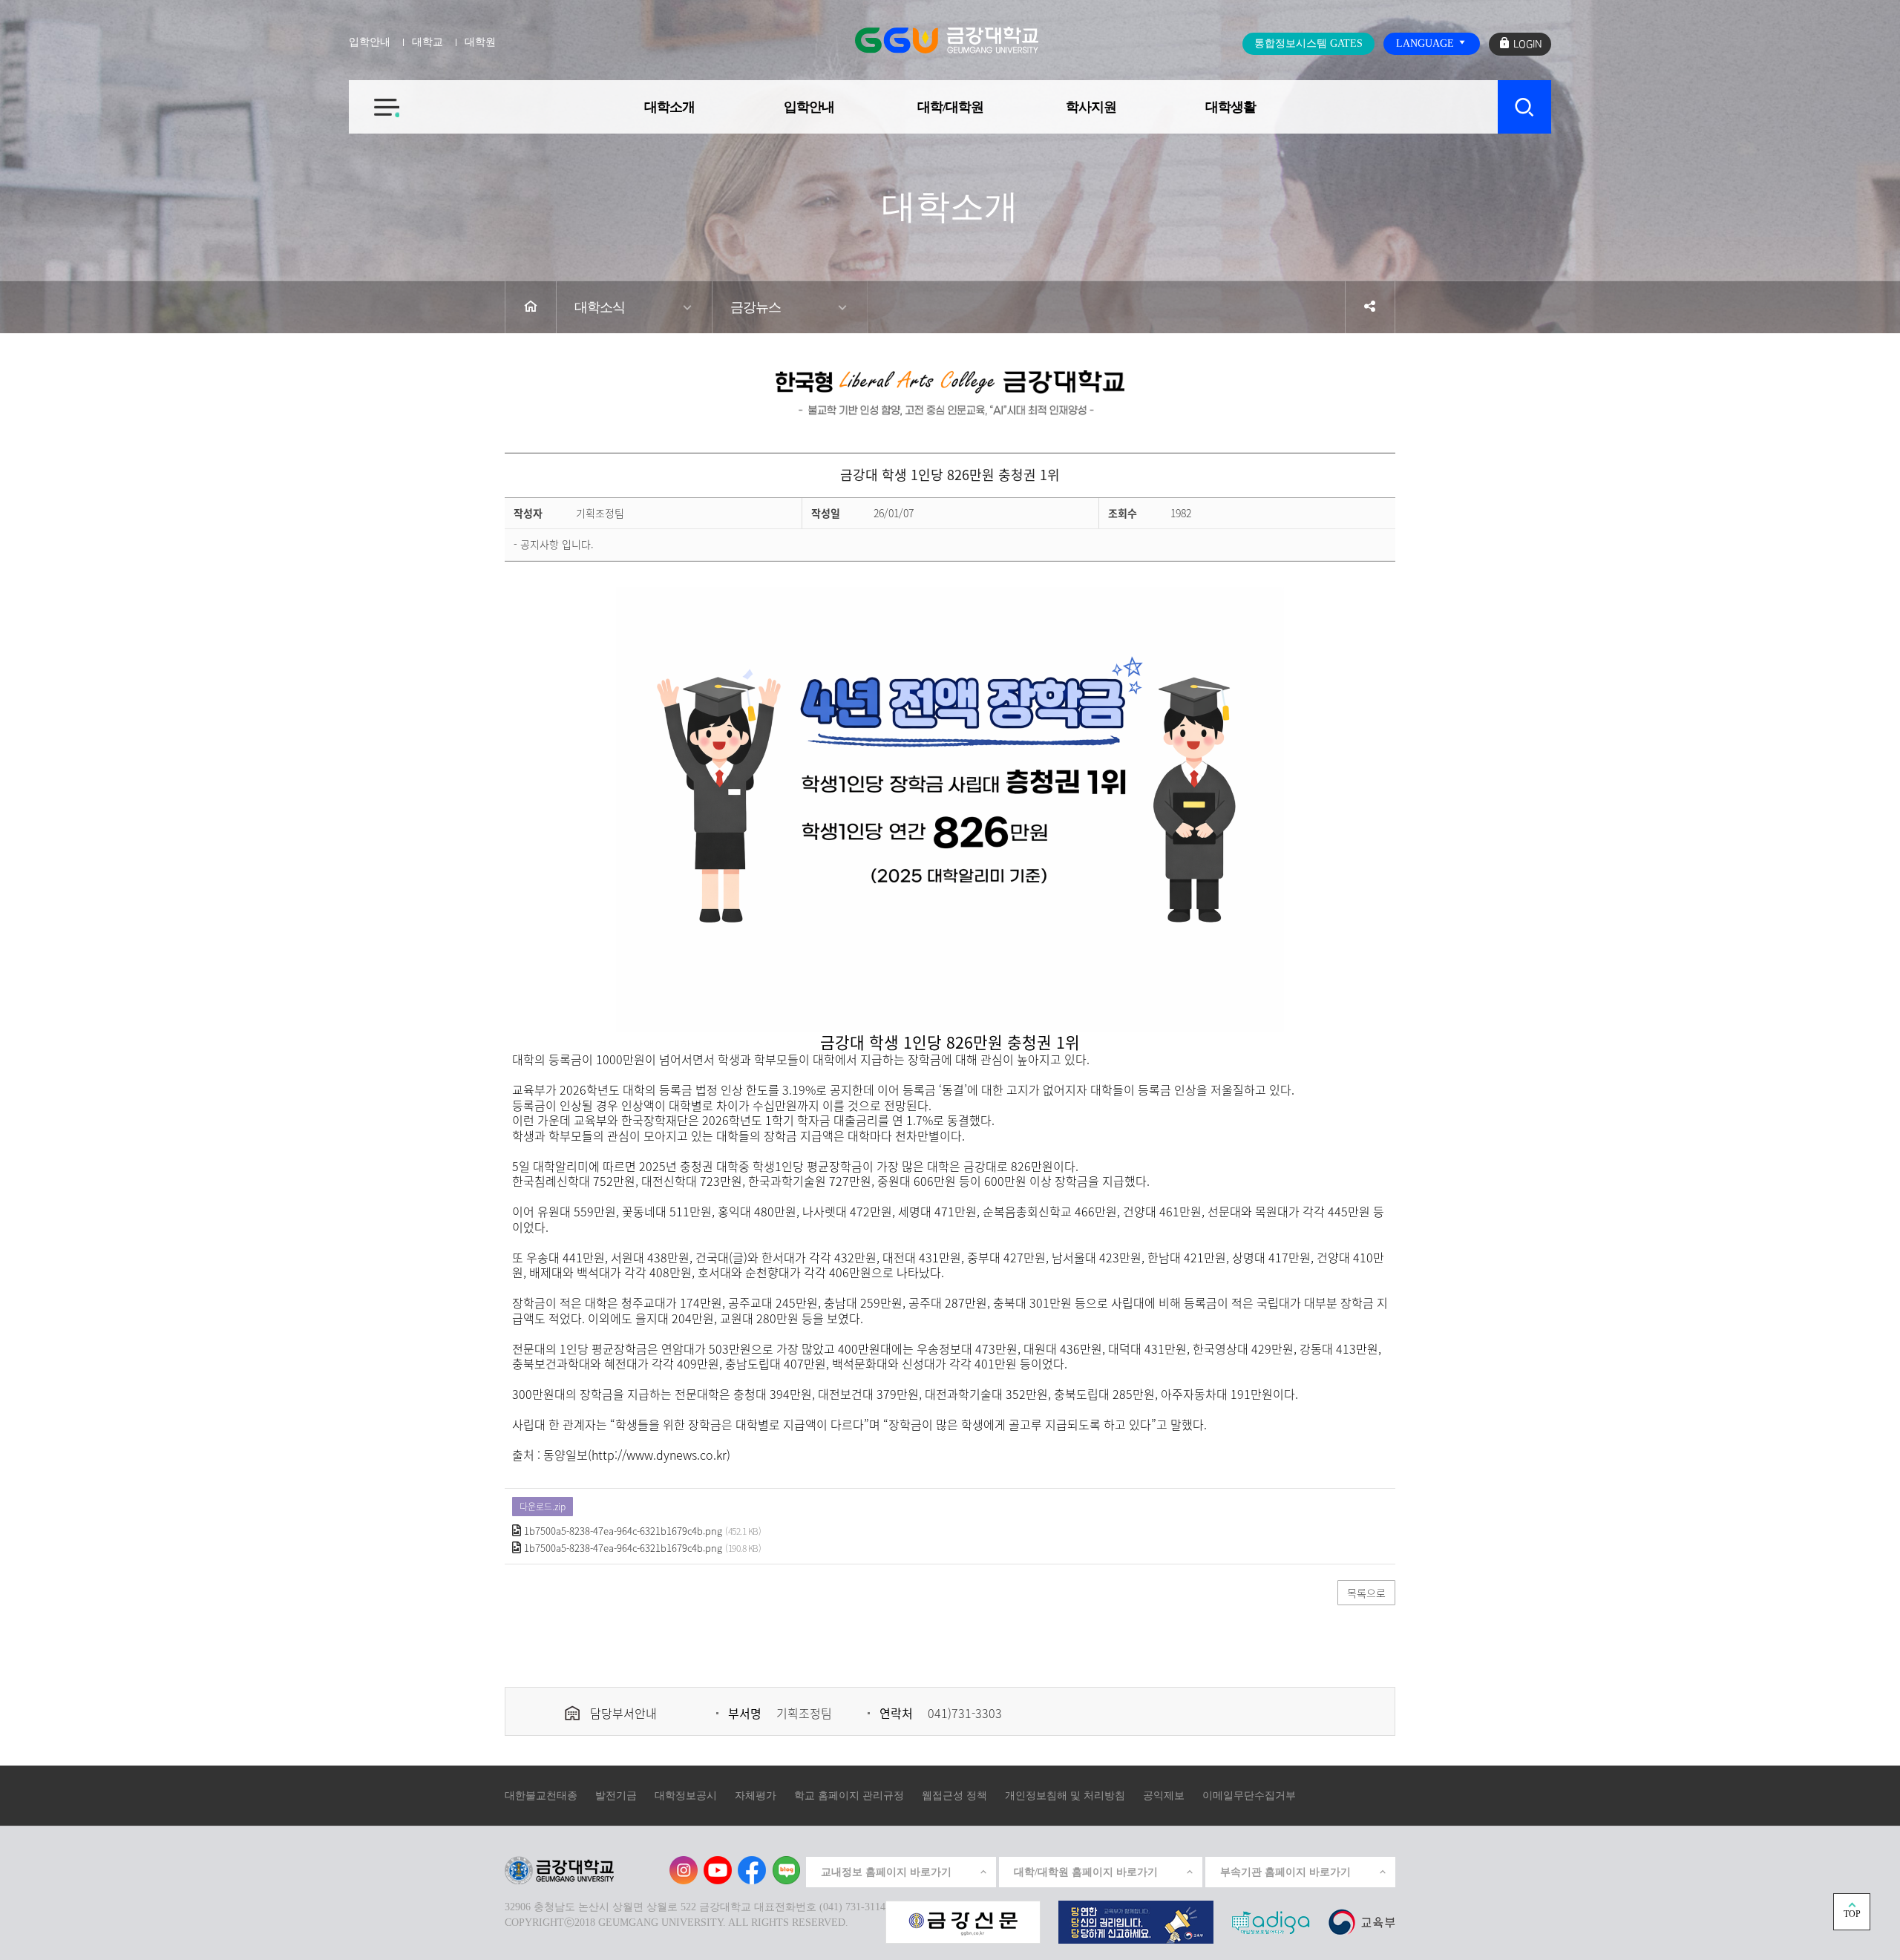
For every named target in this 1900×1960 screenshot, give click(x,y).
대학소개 (669, 107)
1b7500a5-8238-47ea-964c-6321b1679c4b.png (623, 1531)
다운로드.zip (543, 1507)
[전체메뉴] (374, 99)
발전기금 (616, 1796)
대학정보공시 (686, 1796)
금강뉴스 (756, 307)
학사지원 (1091, 107)
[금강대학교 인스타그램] (684, 1870)
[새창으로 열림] (963, 1922)
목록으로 (1366, 1593)
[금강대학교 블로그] (786, 1870)
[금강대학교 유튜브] (718, 1870)
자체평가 (756, 1796)
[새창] (1362, 1922)
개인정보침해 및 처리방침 (1065, 1796)
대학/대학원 (950, 107)
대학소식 (600, 307)
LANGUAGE (1426, 43)
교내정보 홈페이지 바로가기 (886, 1872)
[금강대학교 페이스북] (752, 1870)
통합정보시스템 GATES (1308, 43)
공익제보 (1164, 1796)
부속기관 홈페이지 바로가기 (1285, 1872)
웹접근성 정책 (954, 1796)
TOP (1852, 1914)
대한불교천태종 (541, 1796)
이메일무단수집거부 (1249, 1796)
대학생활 (1231, 107)
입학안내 (809, 107)
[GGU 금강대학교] (947, 40)
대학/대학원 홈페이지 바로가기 (1086, 1872)
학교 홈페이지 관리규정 (849, 1796)
